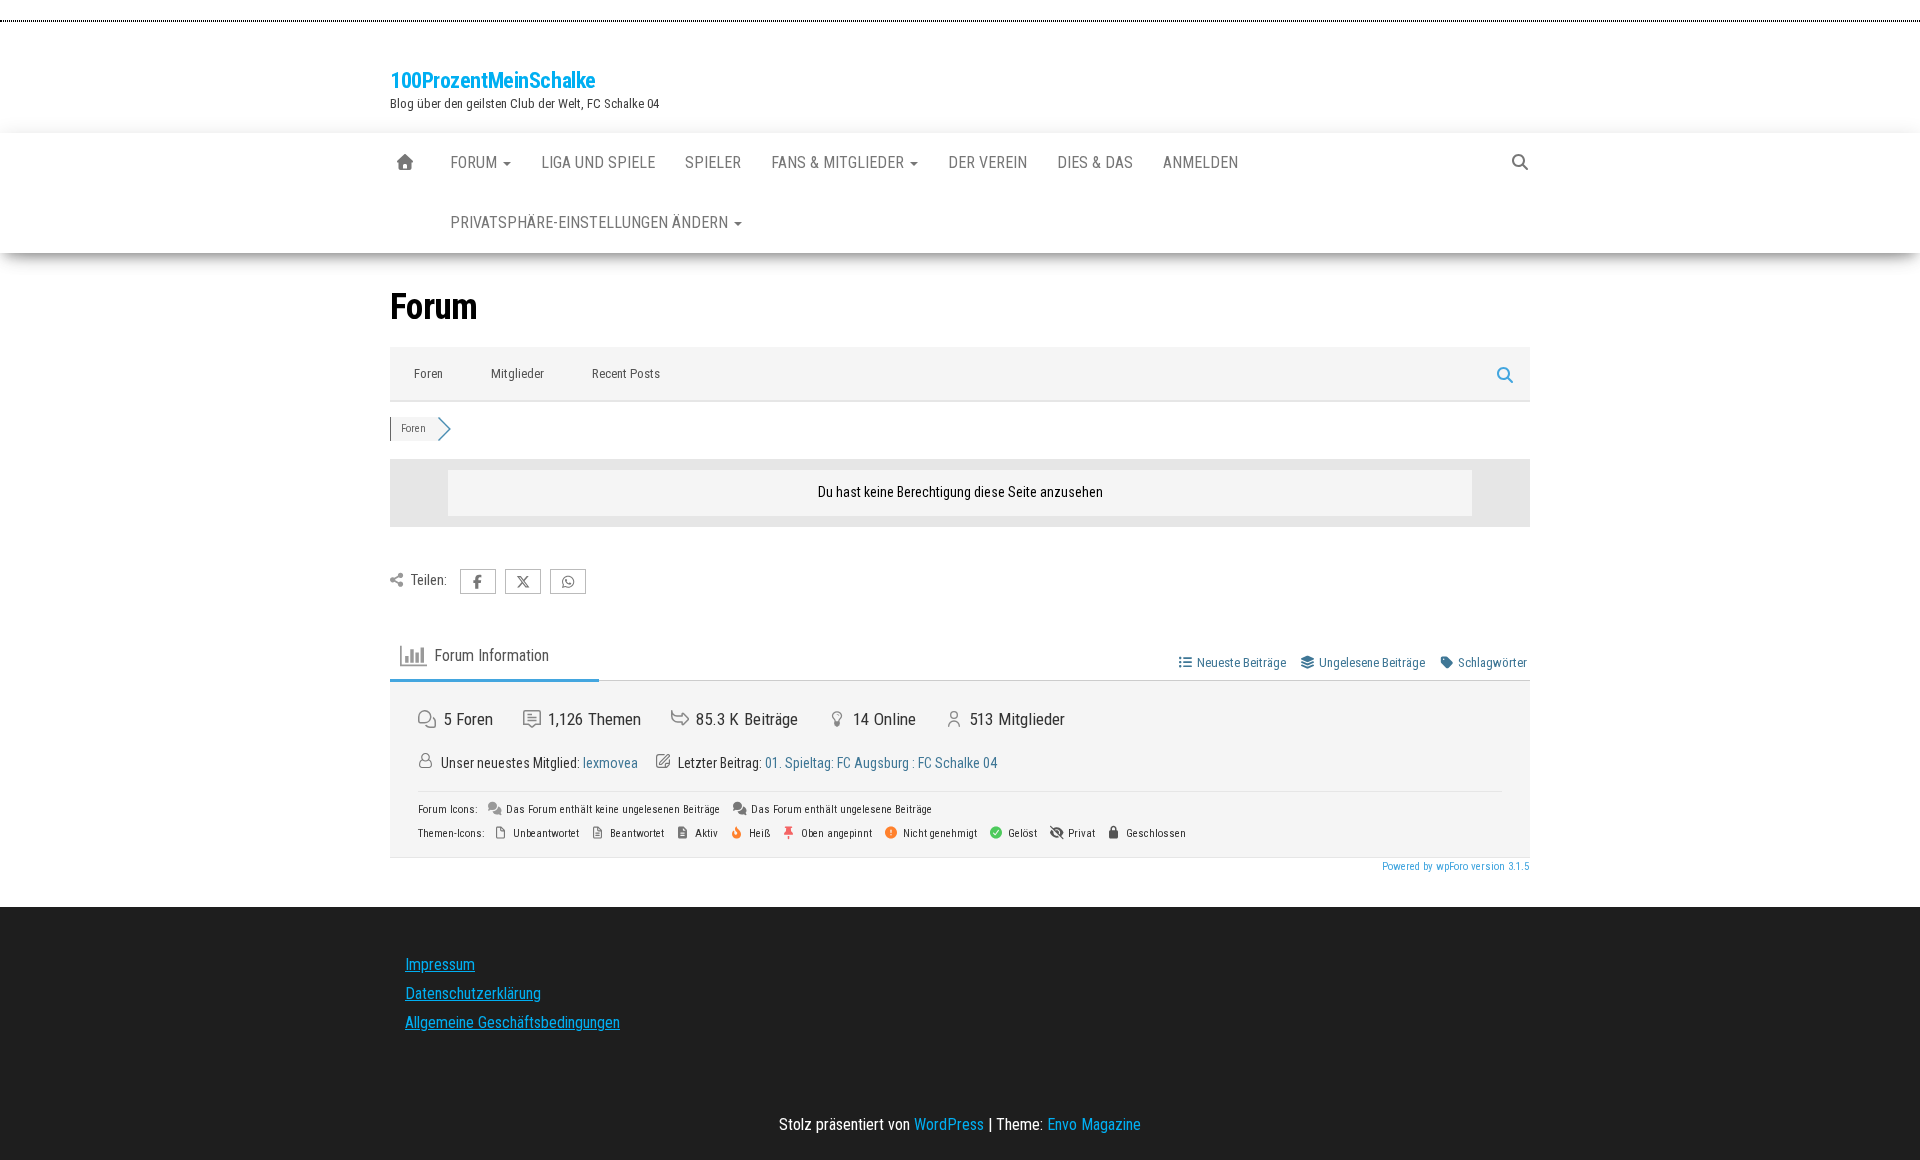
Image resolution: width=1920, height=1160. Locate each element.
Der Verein (987, 162)
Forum (475, 162)
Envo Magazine (1094, 1124)
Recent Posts (626, 373)
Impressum (440, 964)
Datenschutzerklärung (473, 993)
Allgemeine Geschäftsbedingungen (512, 1022)
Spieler (713, 162)
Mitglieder (517, 373)
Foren (428, 373)
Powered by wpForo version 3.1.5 (1454, 866)
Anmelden (1200, 162)
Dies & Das (1095, 162)
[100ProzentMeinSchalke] (405, 163)
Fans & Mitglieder (839, 162)
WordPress (949, 1124)
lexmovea (610, 763)
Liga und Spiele (598, 162)
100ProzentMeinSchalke (493, 80)
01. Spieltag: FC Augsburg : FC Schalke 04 (881, 763)
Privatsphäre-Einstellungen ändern (591, 222)
